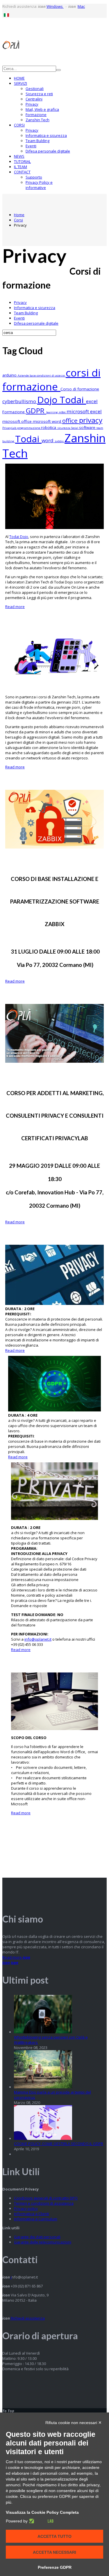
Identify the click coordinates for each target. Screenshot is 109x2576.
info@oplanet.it (38, 1639)
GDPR (36, 411)
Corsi (19, 125)
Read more (15, 607)
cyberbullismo (20, 401)
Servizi (20, 83)
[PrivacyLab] (41, 2521)
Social (75, 428)
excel (92, 401)
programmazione (29, 428)
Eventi (31, 146)
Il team (20, 167)
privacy (91, 420)
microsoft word (48, 421)
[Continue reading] (43, 2032)
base (33, 376)
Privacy (32, 104)
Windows (55, 6)
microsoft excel (84, 411)
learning (52, 412)
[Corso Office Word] (54, 1729)
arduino (10, 375)
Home (19, 78)
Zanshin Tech (37, 120)
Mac (81, 6)
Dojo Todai (62, 400)
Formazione (36, 115)
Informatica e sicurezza (46, 135)
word (48, 440)
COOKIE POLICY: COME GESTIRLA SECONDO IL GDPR (59, 2144)
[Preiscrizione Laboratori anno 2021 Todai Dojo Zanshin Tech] (54, 528)
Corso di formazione (80, 389)
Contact (22, 172)
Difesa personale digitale (48, 151)
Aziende (24, 376)
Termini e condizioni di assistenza (44, 2203)
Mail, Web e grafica (42, 109)
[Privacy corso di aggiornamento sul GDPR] (54, 1061)
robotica (49, 427)
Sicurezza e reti (39, 94)
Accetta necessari (54, 2552)
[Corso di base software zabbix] (54, 847)
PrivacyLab (10, 428)
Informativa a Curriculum (36, 2219)
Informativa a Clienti (32, 2214)
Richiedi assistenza (27, 2318)
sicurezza (64, 428)
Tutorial (22, 161)
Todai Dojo (19, 537)
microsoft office (18, 421)
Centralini (34, 99)
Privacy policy (26, 2208)
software (88, 427)
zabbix (60, 441)
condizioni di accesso (51, 376)
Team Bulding (37, 141)
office (71, 421)
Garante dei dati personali (37, 2237)
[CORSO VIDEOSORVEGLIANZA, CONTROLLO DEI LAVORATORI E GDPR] (54, 1303)
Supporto (34, 177)
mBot (63, 412)
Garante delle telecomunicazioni (43, 2242)
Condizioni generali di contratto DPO (46, 2198)
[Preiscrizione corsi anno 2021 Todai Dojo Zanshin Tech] (54, 688)
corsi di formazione (51, 379)
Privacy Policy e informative (39, 185)
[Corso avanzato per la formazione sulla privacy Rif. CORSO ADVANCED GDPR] (54, 1410)
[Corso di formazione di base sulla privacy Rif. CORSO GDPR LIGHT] (54, 1519)
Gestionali (35, 89)
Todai (28, 439)
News (19, 156)
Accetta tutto (54, 2536)
